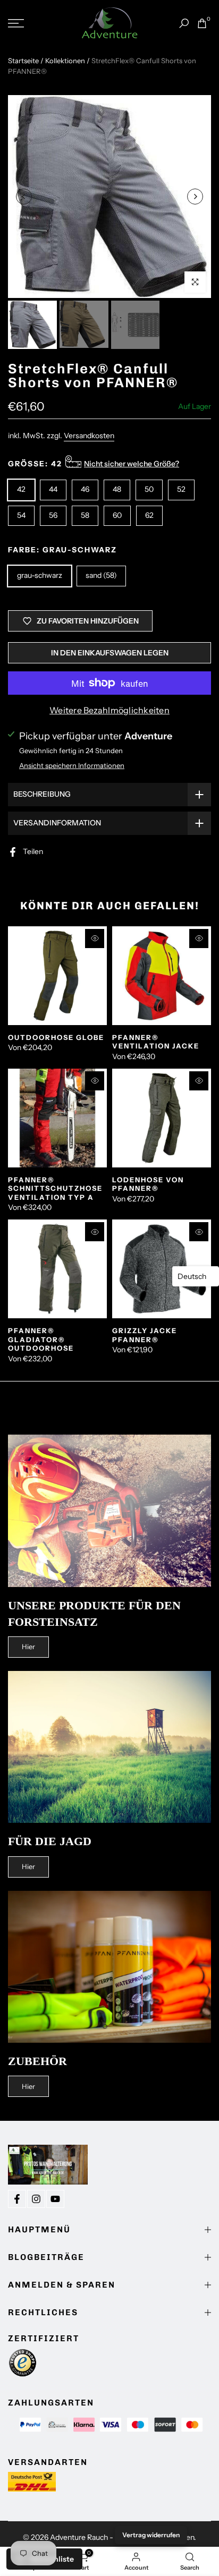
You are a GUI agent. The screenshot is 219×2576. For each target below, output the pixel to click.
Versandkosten (89, 436)
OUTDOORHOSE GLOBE (56, 1037)
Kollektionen (65, 61)
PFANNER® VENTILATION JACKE (156, 1042)
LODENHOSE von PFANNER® (148, 1184)
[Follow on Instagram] (36, 2199)
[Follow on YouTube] (55, 2199)
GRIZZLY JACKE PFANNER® (145, 1335)
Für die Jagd (50, 1841)
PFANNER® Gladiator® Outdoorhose (41, 1339)
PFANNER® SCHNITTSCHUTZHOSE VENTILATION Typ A (55, 1188)
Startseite (23, 61)
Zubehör (37, 2061)
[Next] (195, 197)
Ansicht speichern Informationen (72, 765)
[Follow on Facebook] (17, 2199)
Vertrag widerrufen (151, 2535)
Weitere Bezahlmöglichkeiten (109, 710)
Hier (28, 1647)
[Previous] (24, 197)
